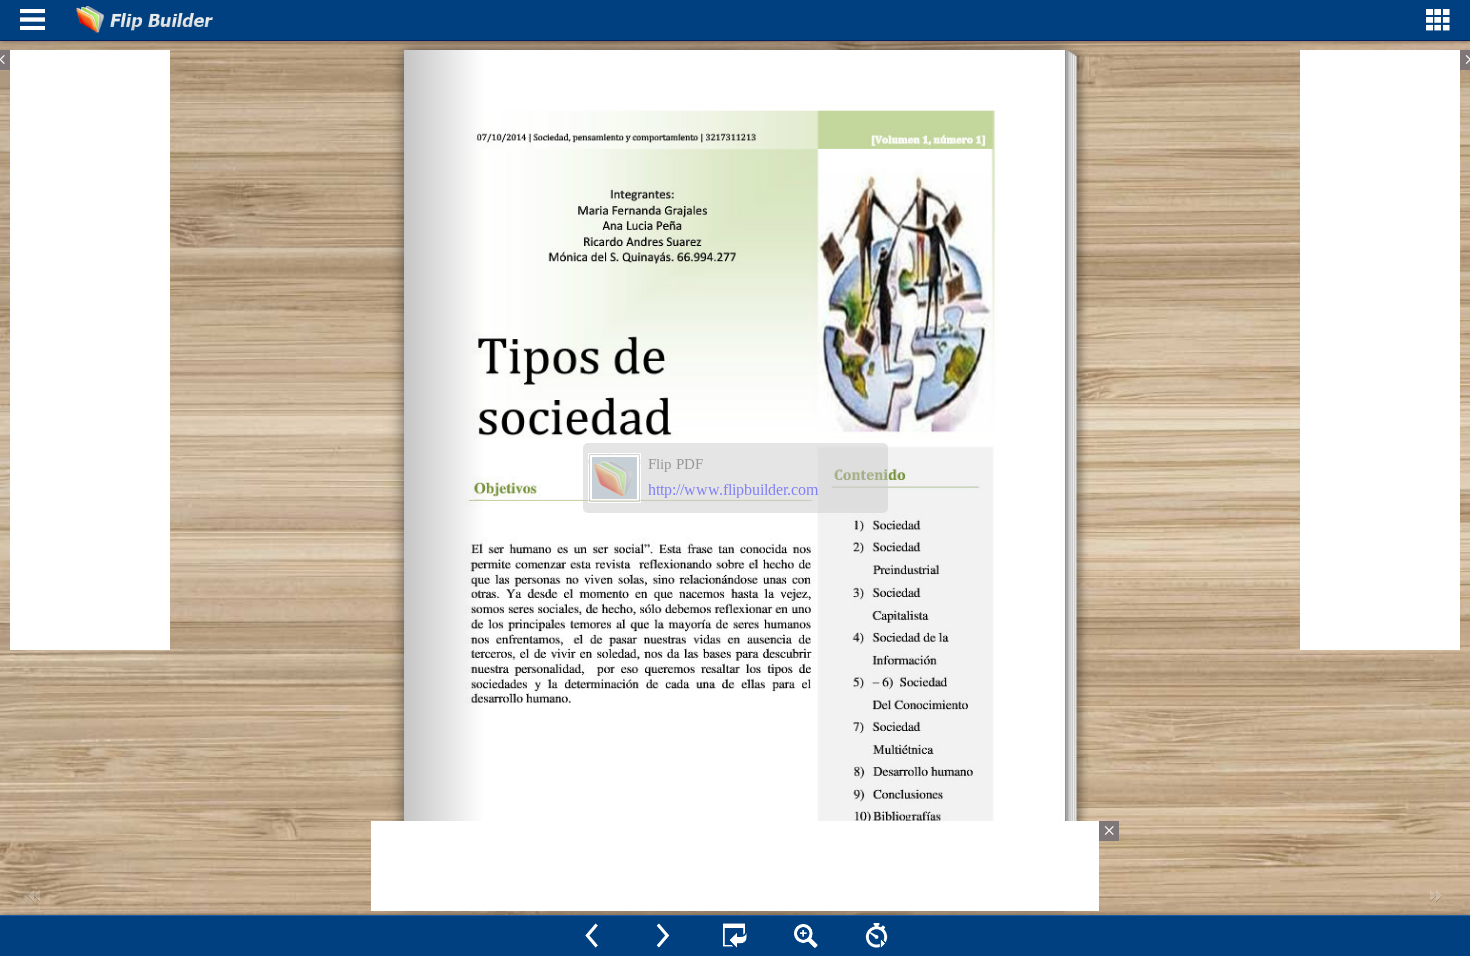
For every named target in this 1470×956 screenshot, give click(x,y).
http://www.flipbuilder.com (733, 489)
